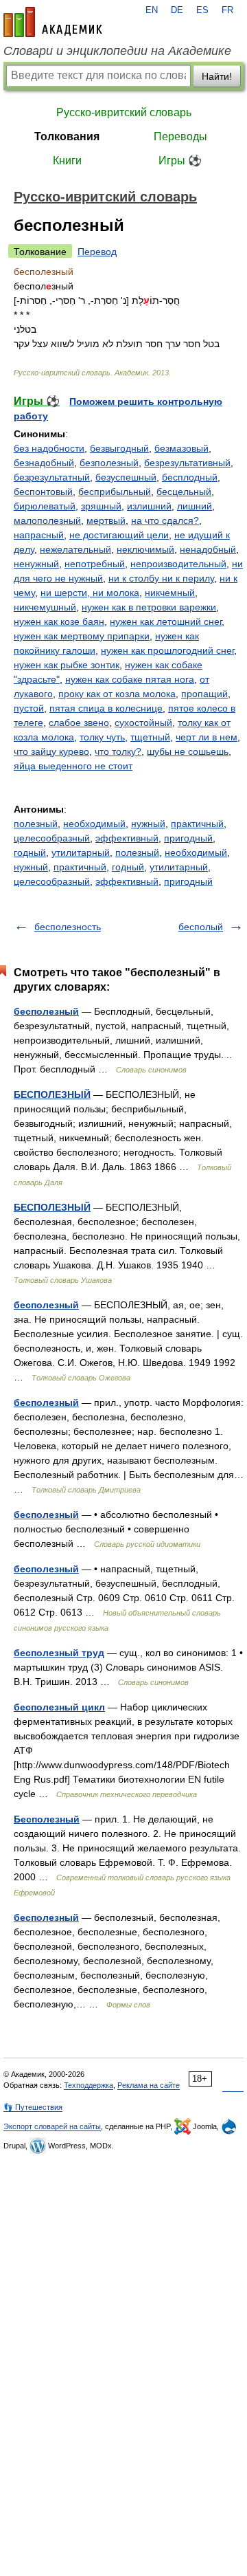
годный (30, 852)
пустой (29, 708)
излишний (149, 506)
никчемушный (45, 607)
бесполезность (68, 927)
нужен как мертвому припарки (82, 636)
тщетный (150, 737)
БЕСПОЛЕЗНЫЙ (52, 1094)
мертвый (106, 520)
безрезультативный (187, 463)
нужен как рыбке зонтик (67, 665)
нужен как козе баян (59, 621)
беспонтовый (43, 492)
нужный (148, 824)
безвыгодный (119, 448)
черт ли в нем (207, 737)
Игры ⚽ (180, 161)
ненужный (36, 564)
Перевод (97, 252)
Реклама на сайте (149, 2085)
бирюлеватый (45, 506)
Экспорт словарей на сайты (52, 2126)
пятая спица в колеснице (106, 708)
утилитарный (81, 852)
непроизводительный (178, 564)
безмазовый (181, 448)
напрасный (39, 535)
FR (227, 10)
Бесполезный (47, 1819)
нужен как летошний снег (166, 621)
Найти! (217, 76)
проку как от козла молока (117, 694)
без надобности (49, 448)
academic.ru (53, 22)
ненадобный (208, 549)
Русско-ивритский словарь (124, 112)
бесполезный (46, 1011)
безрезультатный (52, 477)
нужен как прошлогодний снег (167, 650)
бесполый (201, 927)
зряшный (101, 506)
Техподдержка (89, 2085)
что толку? (118, 751)
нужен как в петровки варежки (149, 607)
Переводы (180, 136)
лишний (195, 506)
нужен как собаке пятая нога (130, 679)
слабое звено (79, 723)
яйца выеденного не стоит (73, 766)
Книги (67, 161)
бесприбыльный (115, 492)
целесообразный (52, 838)
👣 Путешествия (33, 2107)
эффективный (127, 838)
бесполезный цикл (59, 1707)
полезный (36, 824)
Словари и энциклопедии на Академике (117, 51)
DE (177, 10)
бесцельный (184, 492)
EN (152, 10)
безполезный (109, 463)
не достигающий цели (119, 535)
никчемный (170, 593)
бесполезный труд (59, 1653)
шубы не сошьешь (188, 751)
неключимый (145, 549)
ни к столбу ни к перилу (161, 578)
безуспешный (126, 477)
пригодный (188, 838)
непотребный (95, 564)
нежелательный (75, 549)
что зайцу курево (51, 751)
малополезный (47, 520)
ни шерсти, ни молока (90, 593)
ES (202, 10)
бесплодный (190, 477)
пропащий (204, 694)
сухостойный (143, 723)
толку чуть (102, 737)
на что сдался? (165, 520)
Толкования (67, 136)
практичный (197, 824)
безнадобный (44, 463)
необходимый (94, 824)
